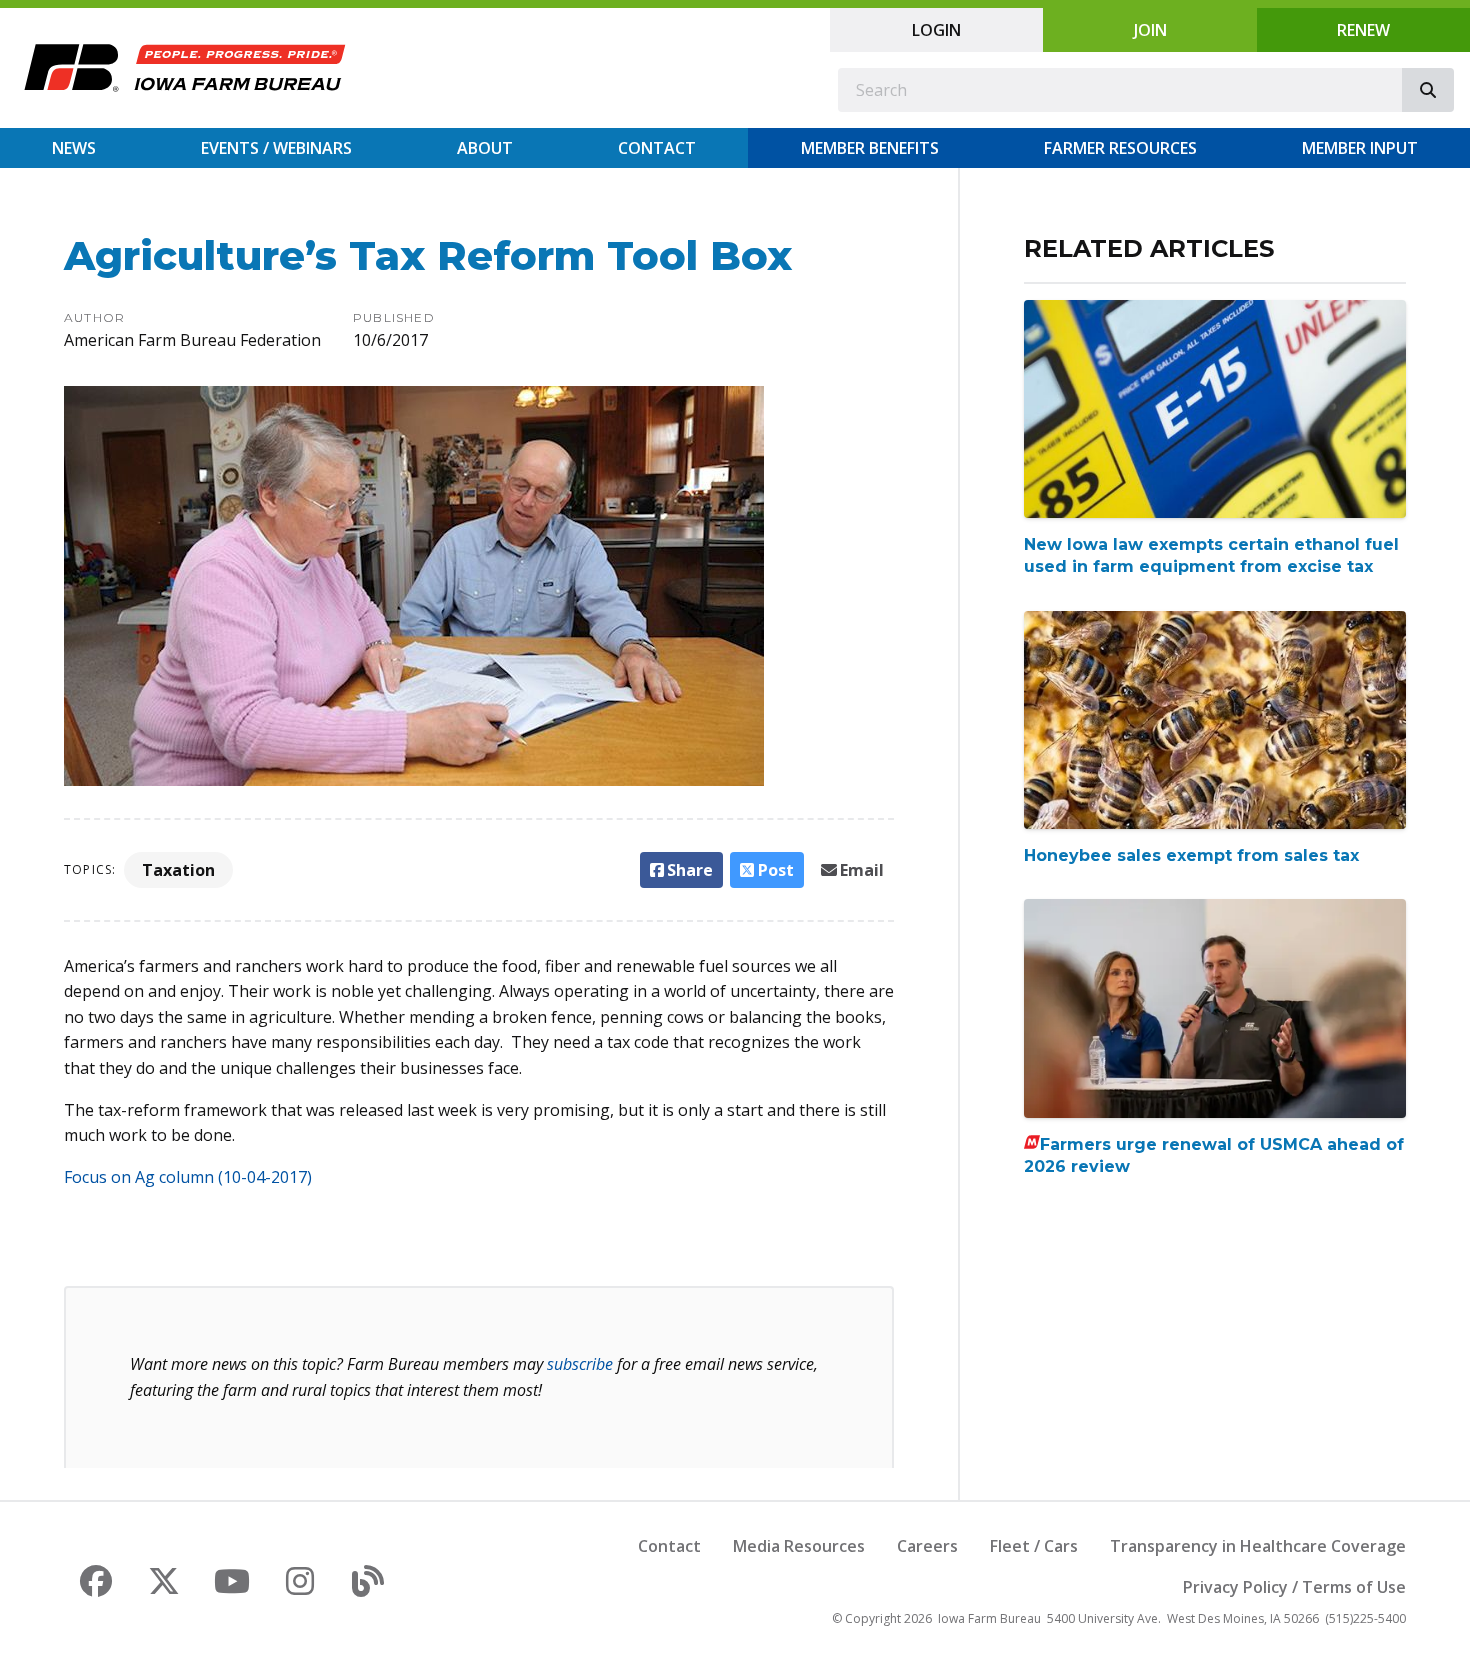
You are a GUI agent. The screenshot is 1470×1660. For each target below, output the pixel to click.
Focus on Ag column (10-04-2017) (188, 1177)
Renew (1363, 30)
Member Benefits (870, 148)
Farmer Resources (1120, 148)
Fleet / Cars (1034, 1546)
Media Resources (799, 1546)
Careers (927, 1546)
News (74, 148)
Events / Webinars (276, 148)
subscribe (580, 1364)
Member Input (1360, 148)
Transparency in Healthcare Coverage (1258, 1546)
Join (1150, 30)
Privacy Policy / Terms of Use (1294, 1587)
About (485, 148)
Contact (657, 148)
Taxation (178, 870)
